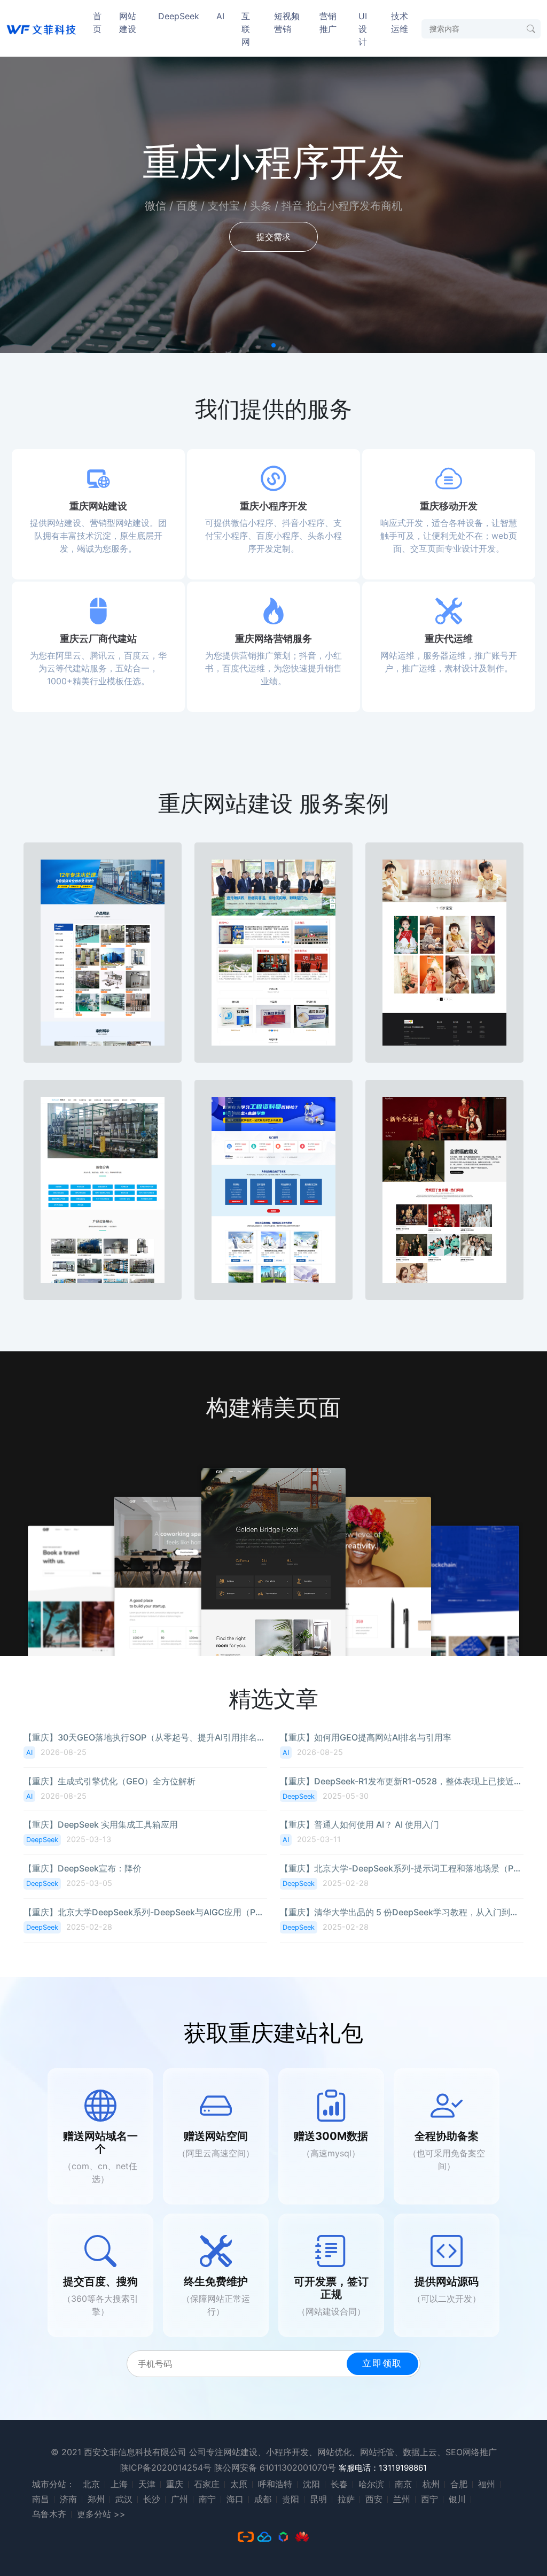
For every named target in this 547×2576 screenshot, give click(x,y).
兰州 (402, 2499)
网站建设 (128, 22)
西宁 (429, 2499)
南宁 (207, 2499)
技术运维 (400, 22)
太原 (239, 2484)
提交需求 (273, 237)
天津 (147, 2484)
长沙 (152, 2499)
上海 (119, 2484)
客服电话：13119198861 (383, 2468)
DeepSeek (179, 16)
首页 (97, 22)
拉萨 (346, 2499)
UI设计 (363, 29)
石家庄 (207, 2484)
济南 (68, 2499)
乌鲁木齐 (49, 2514)
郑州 (96, 2499)
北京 (91, 2484)
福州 (487, 2484)
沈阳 (311, 2484)
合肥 (459, 2484)
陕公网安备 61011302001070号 (275, 2467)
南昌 (41, 2499)
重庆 (175, 2484)
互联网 (246, 29)
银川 (457, 2499)
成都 (263, 2499)
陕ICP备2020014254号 (166, 2467)
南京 (403, 2484)
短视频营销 (287, 22)
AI (220, 16)
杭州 (431, 2484)
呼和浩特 (275, 2484)
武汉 (124, 2499)
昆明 (318, 2499)
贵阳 (291, 2499)
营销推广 (328, 22)
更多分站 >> (101, 2514)
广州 (179, 2499)
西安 (374, 2499)
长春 (339, 2484)
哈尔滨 (371, 2484)
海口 (235, 2499)
